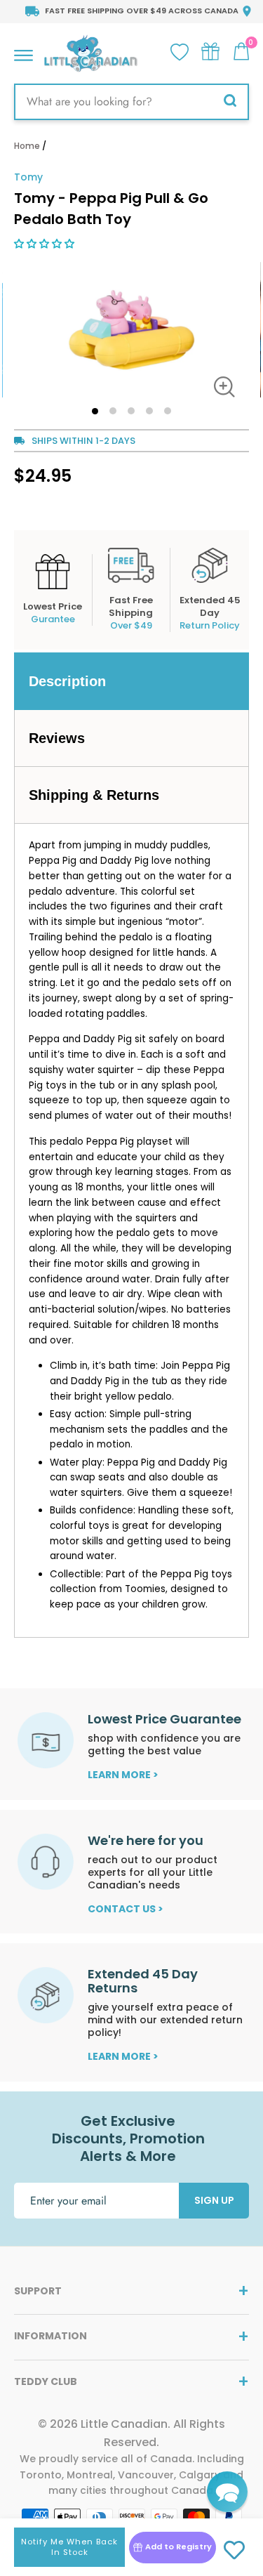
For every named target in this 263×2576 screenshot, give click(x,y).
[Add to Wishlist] (235, 2551)
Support (38, 2291)
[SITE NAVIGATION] (23, 52)
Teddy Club (46, 2381)
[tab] (131, 681)
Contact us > (126, 1909)
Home (27, 146)
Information (50, 2336)
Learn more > (123, 1775)
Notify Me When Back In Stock (69, 2547)
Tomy (28, 177)
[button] (46, 244)
